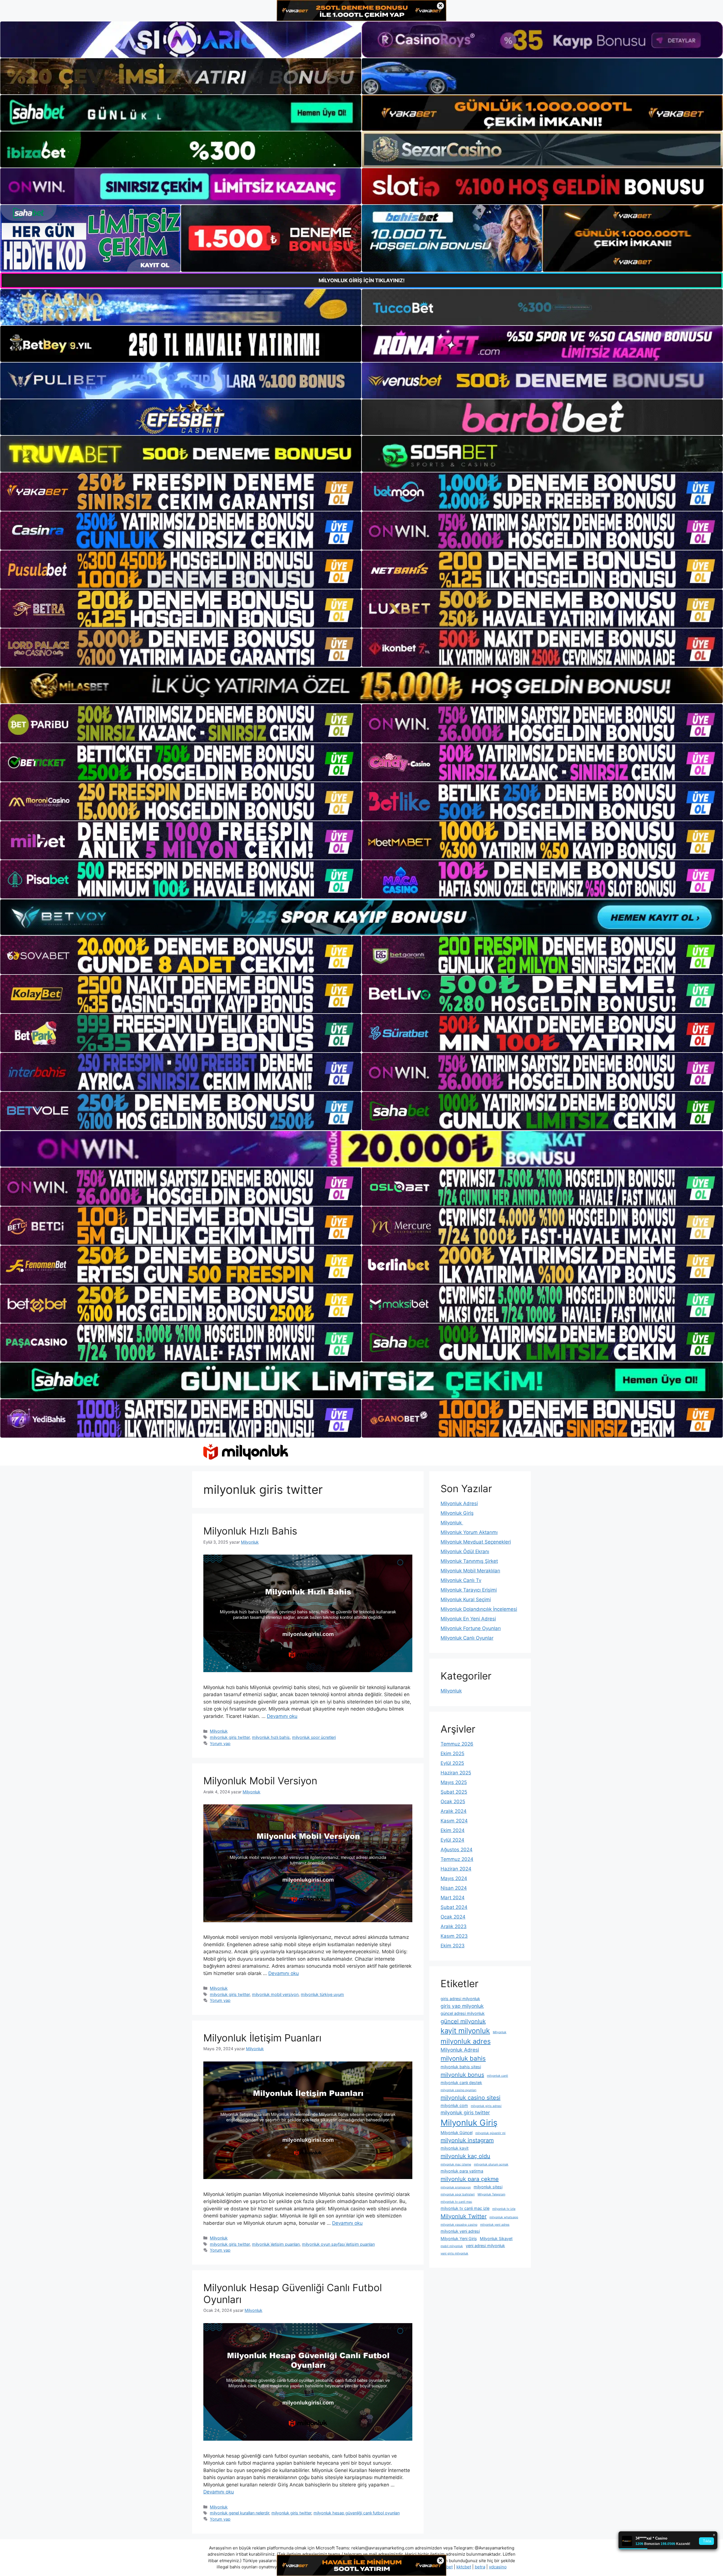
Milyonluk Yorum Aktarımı (469, 1532)
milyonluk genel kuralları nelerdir (239, 2513)
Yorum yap (220, 1743)
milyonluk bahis (463, 2058)
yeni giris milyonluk (454, 2253)
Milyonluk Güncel (457, 2133)
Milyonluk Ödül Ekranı (465, 1551)
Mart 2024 (453, 1898)
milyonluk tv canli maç (456, 2202)
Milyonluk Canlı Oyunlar (467, 1638)
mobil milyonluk (452, 2246)
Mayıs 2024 (454, 1878)
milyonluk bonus (462, 2075)
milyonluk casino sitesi (471, 2098)
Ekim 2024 (453, 1830)
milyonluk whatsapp (504, 2217)
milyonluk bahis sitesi (461, 2067)
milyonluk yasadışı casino (459, 2225)
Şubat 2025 (454, 1792)
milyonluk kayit (455, 2148)
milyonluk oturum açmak (491, 2164)
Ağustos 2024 (457, 1850)
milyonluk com (454, 2105)
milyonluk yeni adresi (460, 2231)
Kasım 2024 (454, 1821)
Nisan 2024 (454, 1888)
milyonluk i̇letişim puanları (276, 2244)
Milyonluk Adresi (459, 1503)
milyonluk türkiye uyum (322, 1994)
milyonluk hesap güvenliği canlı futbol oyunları (357, 2513)
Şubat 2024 (454, 1907)
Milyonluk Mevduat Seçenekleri (476, 1542)
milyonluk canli (497, 2076)
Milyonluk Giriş (457, 1513)
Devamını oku (282, 1716)
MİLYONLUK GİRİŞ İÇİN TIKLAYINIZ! (362, 280)
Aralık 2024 (454, 1811)
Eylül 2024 (452, 1840)
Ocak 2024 (453, 1917)
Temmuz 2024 (457, 1859)
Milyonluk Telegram (491, 2194)
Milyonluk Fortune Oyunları (471, 1628)
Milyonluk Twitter (464, 2216)
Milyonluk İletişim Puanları (262, 2038)
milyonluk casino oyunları (459, 2090)
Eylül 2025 (452, 1763)
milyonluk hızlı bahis (271, 1737)
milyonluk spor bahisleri (458, 2194)
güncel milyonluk (463, 2021)
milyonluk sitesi (488, 2187)
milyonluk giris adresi (486, 2106)
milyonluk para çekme (470, 2179)
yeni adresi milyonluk (485, 2246)
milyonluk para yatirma (462, 2171)
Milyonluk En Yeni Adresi (468, 1619)
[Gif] (361, 685)
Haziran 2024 (456, 1869)
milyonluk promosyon (456, 2187)
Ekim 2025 (452, 1753)
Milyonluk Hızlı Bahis (250, 1531)
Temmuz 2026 (457, 1744)
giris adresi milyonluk (460, 1999)
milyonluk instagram (467, 2140)
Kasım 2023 (454, 1936)
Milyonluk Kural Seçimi (466, 1600)
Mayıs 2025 (454, 1782)
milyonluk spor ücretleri (314, 1737)
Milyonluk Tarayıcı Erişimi (469, 1590)
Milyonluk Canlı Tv (461, 1580)
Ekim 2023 (453, 1946)
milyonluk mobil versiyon (275, 1994)
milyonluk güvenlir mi (490, 2133)
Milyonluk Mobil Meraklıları (470, 1571)
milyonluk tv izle (504, 2209)
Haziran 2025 (456, 1773)
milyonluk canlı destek (461, 2083)
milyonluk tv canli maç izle (465, 2208)
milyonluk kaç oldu (465, 2156)
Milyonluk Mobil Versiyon (260, 1781)
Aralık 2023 (454, 1926)
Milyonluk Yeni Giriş (459, 2238)
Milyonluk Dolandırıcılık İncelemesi (479, 1609)
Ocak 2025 (453, 1802)
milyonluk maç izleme (456, 2164)
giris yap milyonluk (462, 2006)
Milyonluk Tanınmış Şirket (469, 1561)
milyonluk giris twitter (230, 1737)
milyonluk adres (466, 2041)
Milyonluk (219, 1731)
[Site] (181, 492)
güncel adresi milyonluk (463, 2013)
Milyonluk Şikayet (496, 2238)
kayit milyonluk (465, 2031)
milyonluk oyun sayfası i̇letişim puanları (338, 2244)
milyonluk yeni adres (495, 2225)
